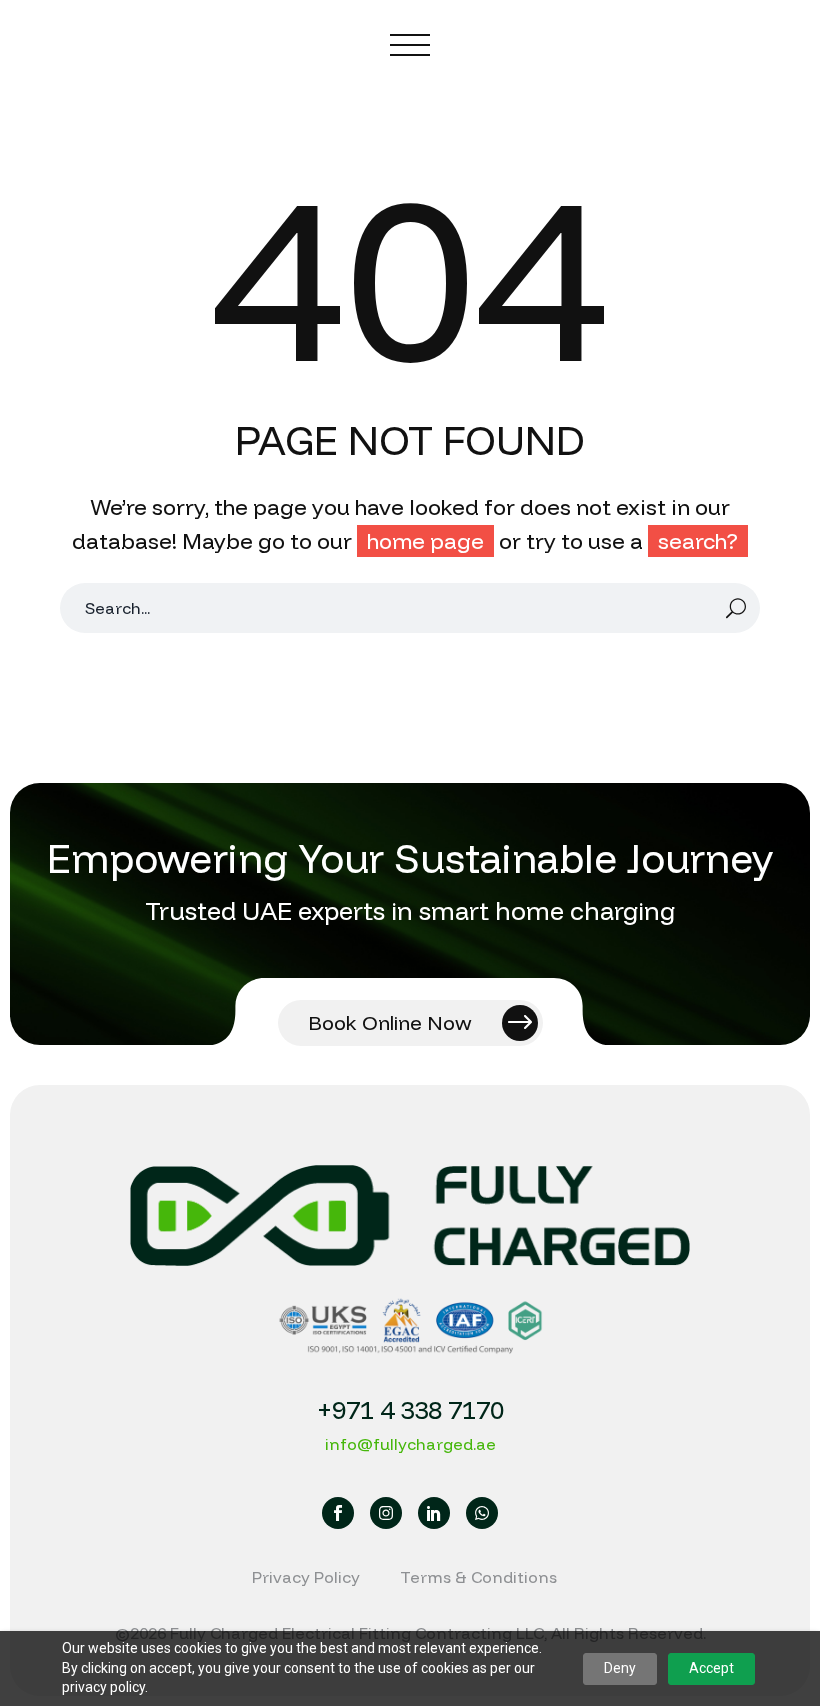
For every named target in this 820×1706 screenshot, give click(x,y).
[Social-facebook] (338, 1513)
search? (698, 541)
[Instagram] (386, 1513)
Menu (410, 45)
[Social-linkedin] (434, 1513)
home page (425, 541)
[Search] (736, 608)
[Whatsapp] (482, 1513)
